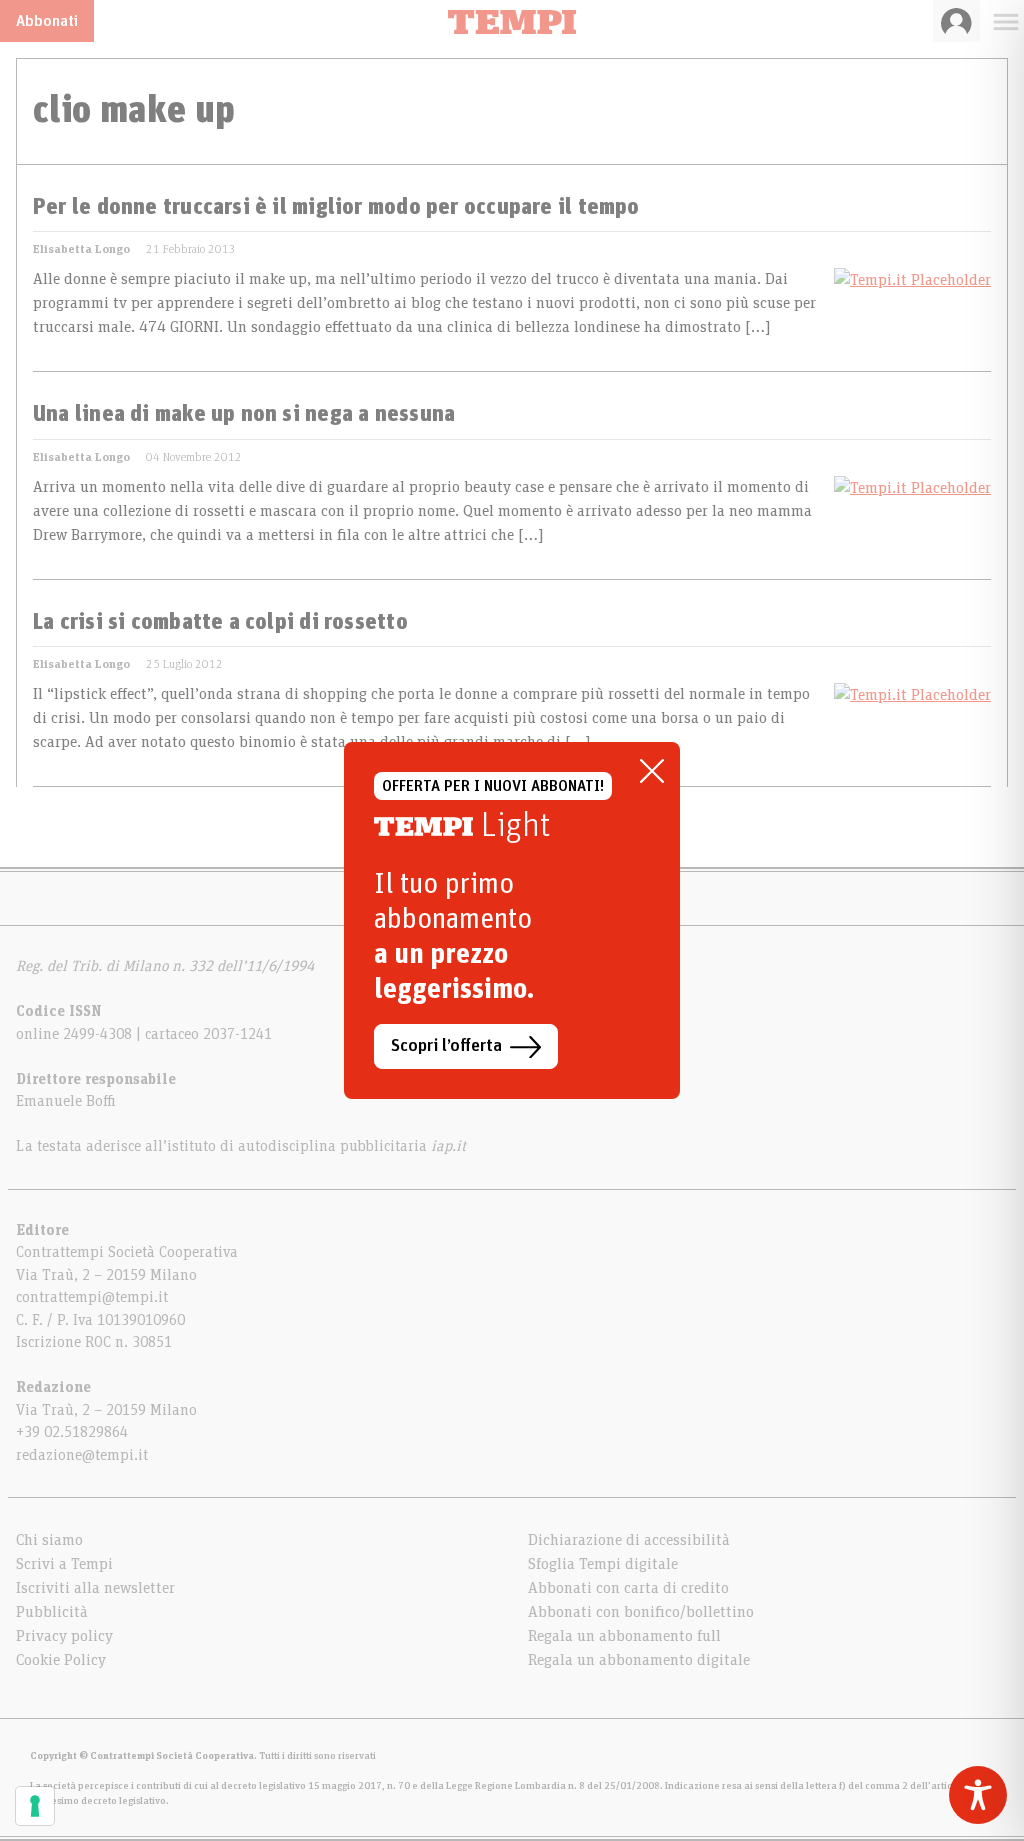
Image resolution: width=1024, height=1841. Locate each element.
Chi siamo (49, 1540)
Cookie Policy (61, 1660)
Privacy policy (64, 1636)
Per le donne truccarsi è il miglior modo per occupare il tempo (336, 208)
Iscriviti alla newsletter (95, 1588)
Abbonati (47, 21)
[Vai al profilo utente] (956, 21)
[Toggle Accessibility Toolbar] (978, 1795)
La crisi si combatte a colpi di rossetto (220, 623)
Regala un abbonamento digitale (639, 1660)
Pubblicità (52, 1612)
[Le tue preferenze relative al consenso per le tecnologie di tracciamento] (35, 1806)
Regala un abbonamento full (624, 1636)
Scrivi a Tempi (64, 1564)
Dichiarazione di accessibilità (629, 1540)
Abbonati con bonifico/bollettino (641, 1612)
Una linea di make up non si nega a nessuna (244, 415)
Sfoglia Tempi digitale (603, 1564)
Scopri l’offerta (446, 1046)
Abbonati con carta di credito (628, 1588)
